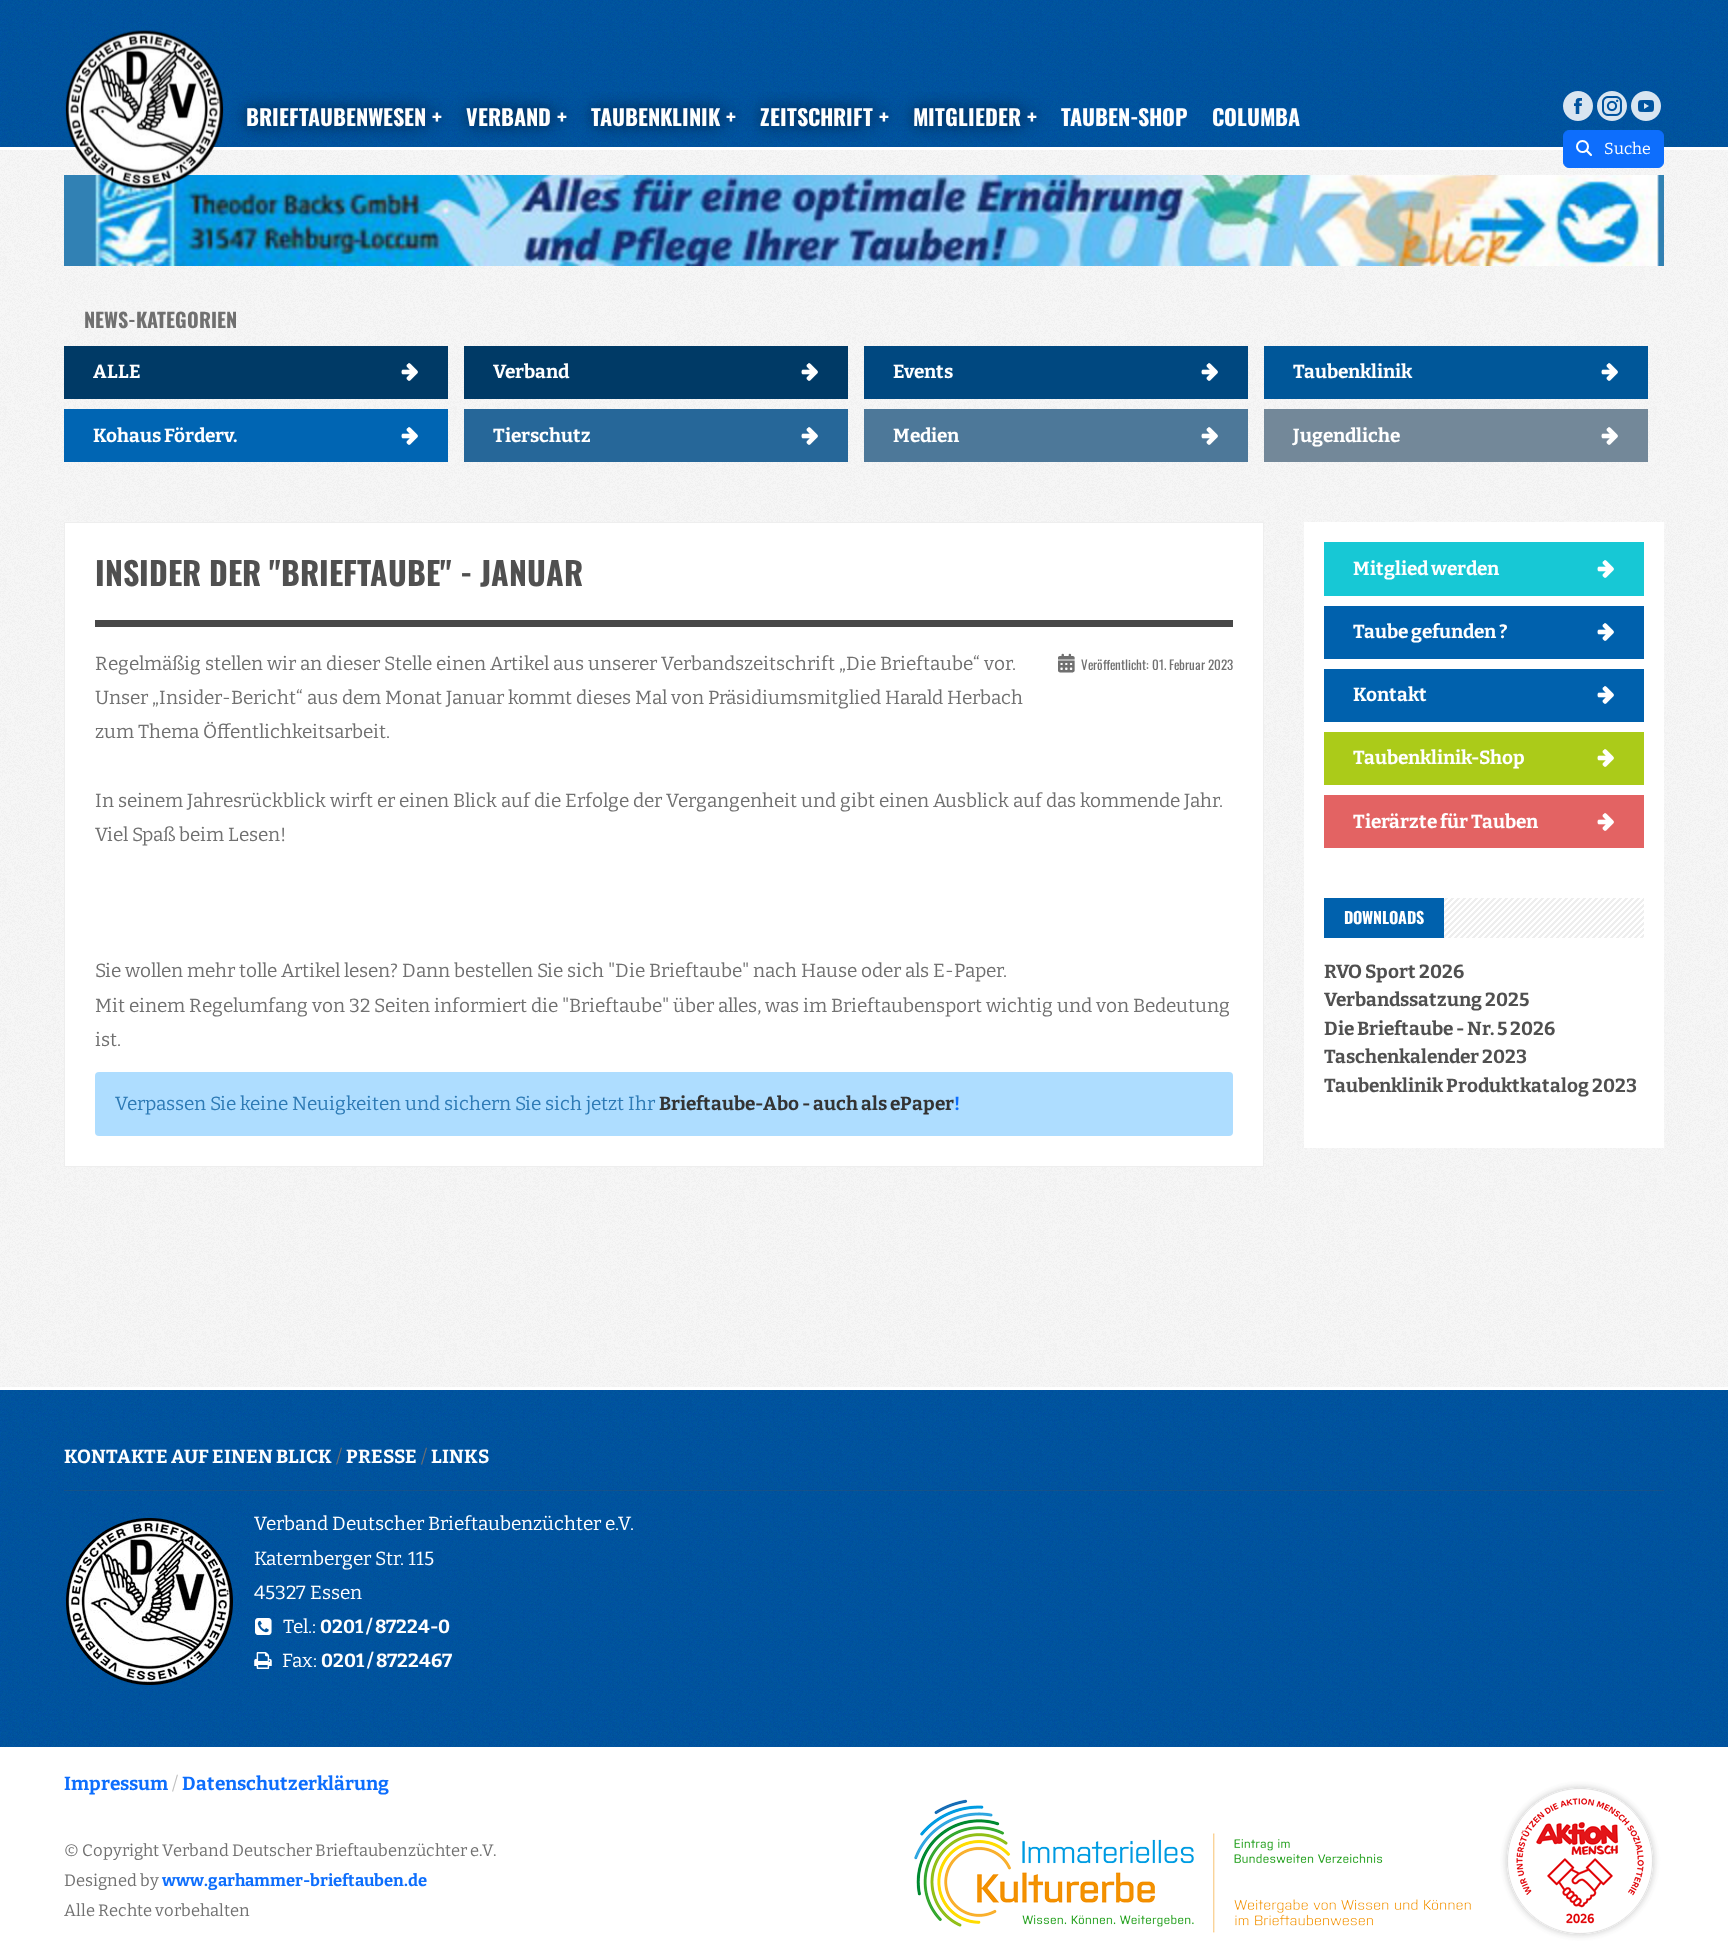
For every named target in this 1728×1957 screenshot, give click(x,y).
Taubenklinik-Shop (1439, 757)
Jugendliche (1346, 435)
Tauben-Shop (1124, 116)
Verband (531, 371)
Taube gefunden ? (1430, 631)
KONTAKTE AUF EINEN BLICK (198, 1456)
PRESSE (381, 1456)
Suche (1621, 148)
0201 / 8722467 (386, 1660)
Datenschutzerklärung (285, 1783)
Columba (1256, 116)
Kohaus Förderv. (165, 435)
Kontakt (1390, 694)
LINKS (460, 1456)
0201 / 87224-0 (385, 1626)
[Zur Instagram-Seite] (1612, 104)
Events (923, 371)
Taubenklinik (1352, 371)
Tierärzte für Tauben (1445, 821)
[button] (864, 220)
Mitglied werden (1426, 568)
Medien (926, 435)
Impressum (116, 1783)
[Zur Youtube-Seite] (1646, 104)
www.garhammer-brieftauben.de (294, 1880)
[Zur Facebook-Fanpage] (1578, 104)
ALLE (117, 371)
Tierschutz (542, 435)
